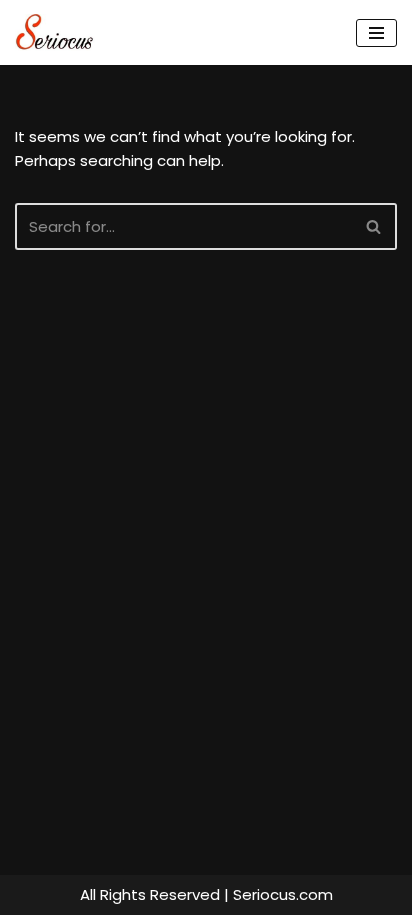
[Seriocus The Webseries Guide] (60, 32)
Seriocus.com (283, 894)
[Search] (374, 226)
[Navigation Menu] (376, 33)
